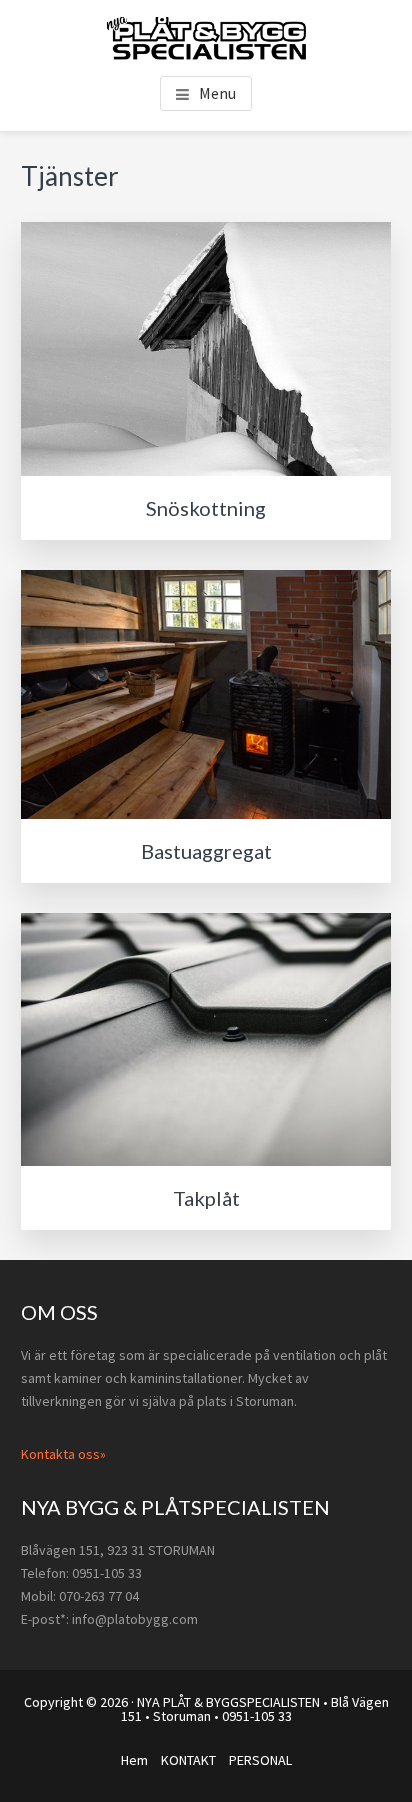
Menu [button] (217, 93)
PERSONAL (260, 1760)
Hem (134, 1760)
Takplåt (206, 1198)
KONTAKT (188, 1760)
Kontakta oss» (63, 1454)
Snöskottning (206, 508)
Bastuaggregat (206, 851)
